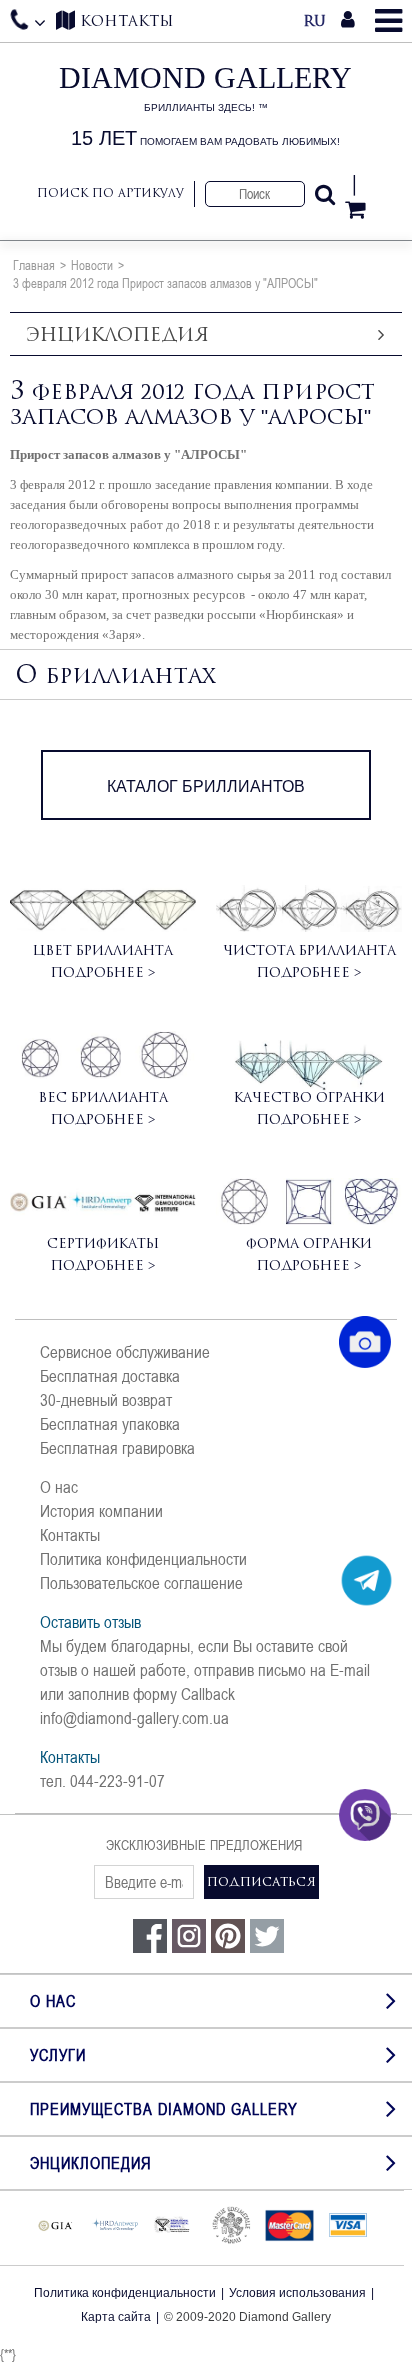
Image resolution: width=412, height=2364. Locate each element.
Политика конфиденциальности (143, 1559)
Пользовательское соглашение (141, 1583)
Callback (208, 1694)
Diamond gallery (205, 106)
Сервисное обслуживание (125, 1352)
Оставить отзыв (90, 1622)
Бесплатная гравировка (117, 1448)
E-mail (350, 1670)
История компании (101, 1511)
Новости (92, 265)
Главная (34, 265)
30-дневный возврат (106, 1400)
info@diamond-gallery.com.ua (134, 1718)
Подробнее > (103, 972)
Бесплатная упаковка (110, 1424)
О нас (59, 1487)
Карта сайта (116, 2317)
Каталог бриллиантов (206, 786)
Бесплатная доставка (110, 1376)
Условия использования (297, 2293)
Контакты (70, 1535)
